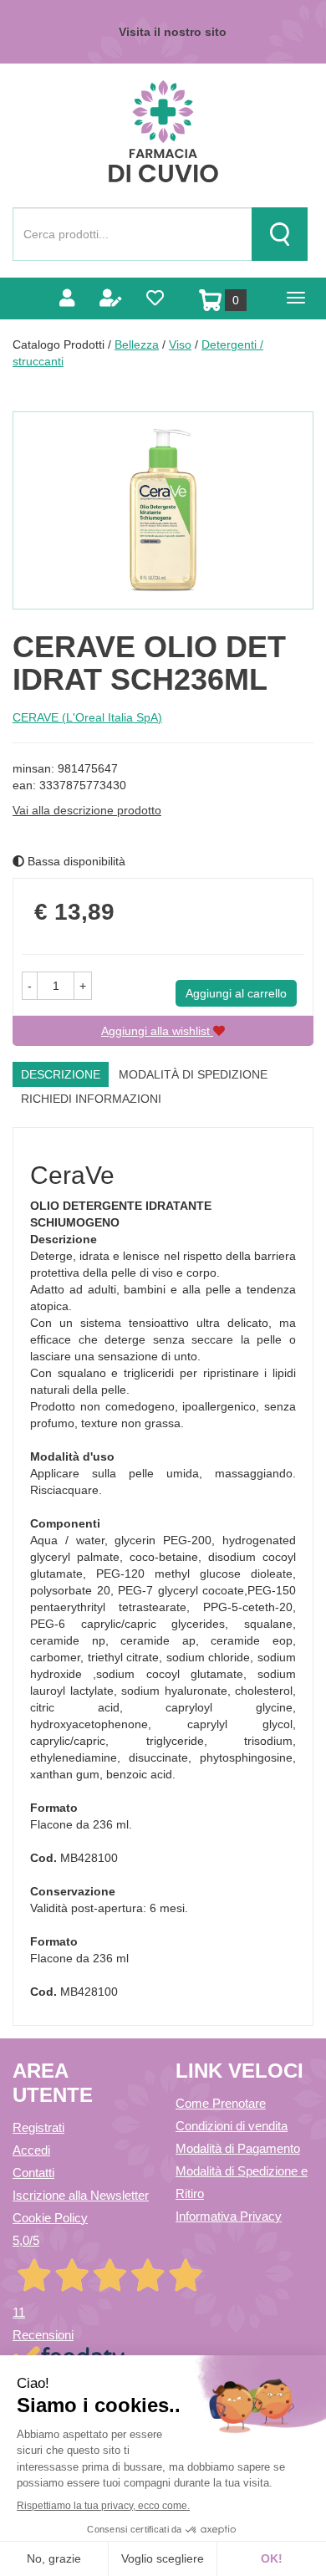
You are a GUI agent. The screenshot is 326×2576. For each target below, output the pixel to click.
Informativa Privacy (229, 2216)
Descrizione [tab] (61, 1074)
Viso (180, 344)
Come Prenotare (221, 2103)
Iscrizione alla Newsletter (81, 2195)
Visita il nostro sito (173, 32)
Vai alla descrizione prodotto (87, 810)
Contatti (33, 2173)
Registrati (38, 2127)
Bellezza (137, 344)
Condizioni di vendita (232, 2126)
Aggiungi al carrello (236, 993)
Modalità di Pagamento (238, 2148)
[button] (30, 986)
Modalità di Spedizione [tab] (193, 1074)
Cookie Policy (50, 2218)
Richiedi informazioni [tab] (91, 1099)
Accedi (31, 2150)
